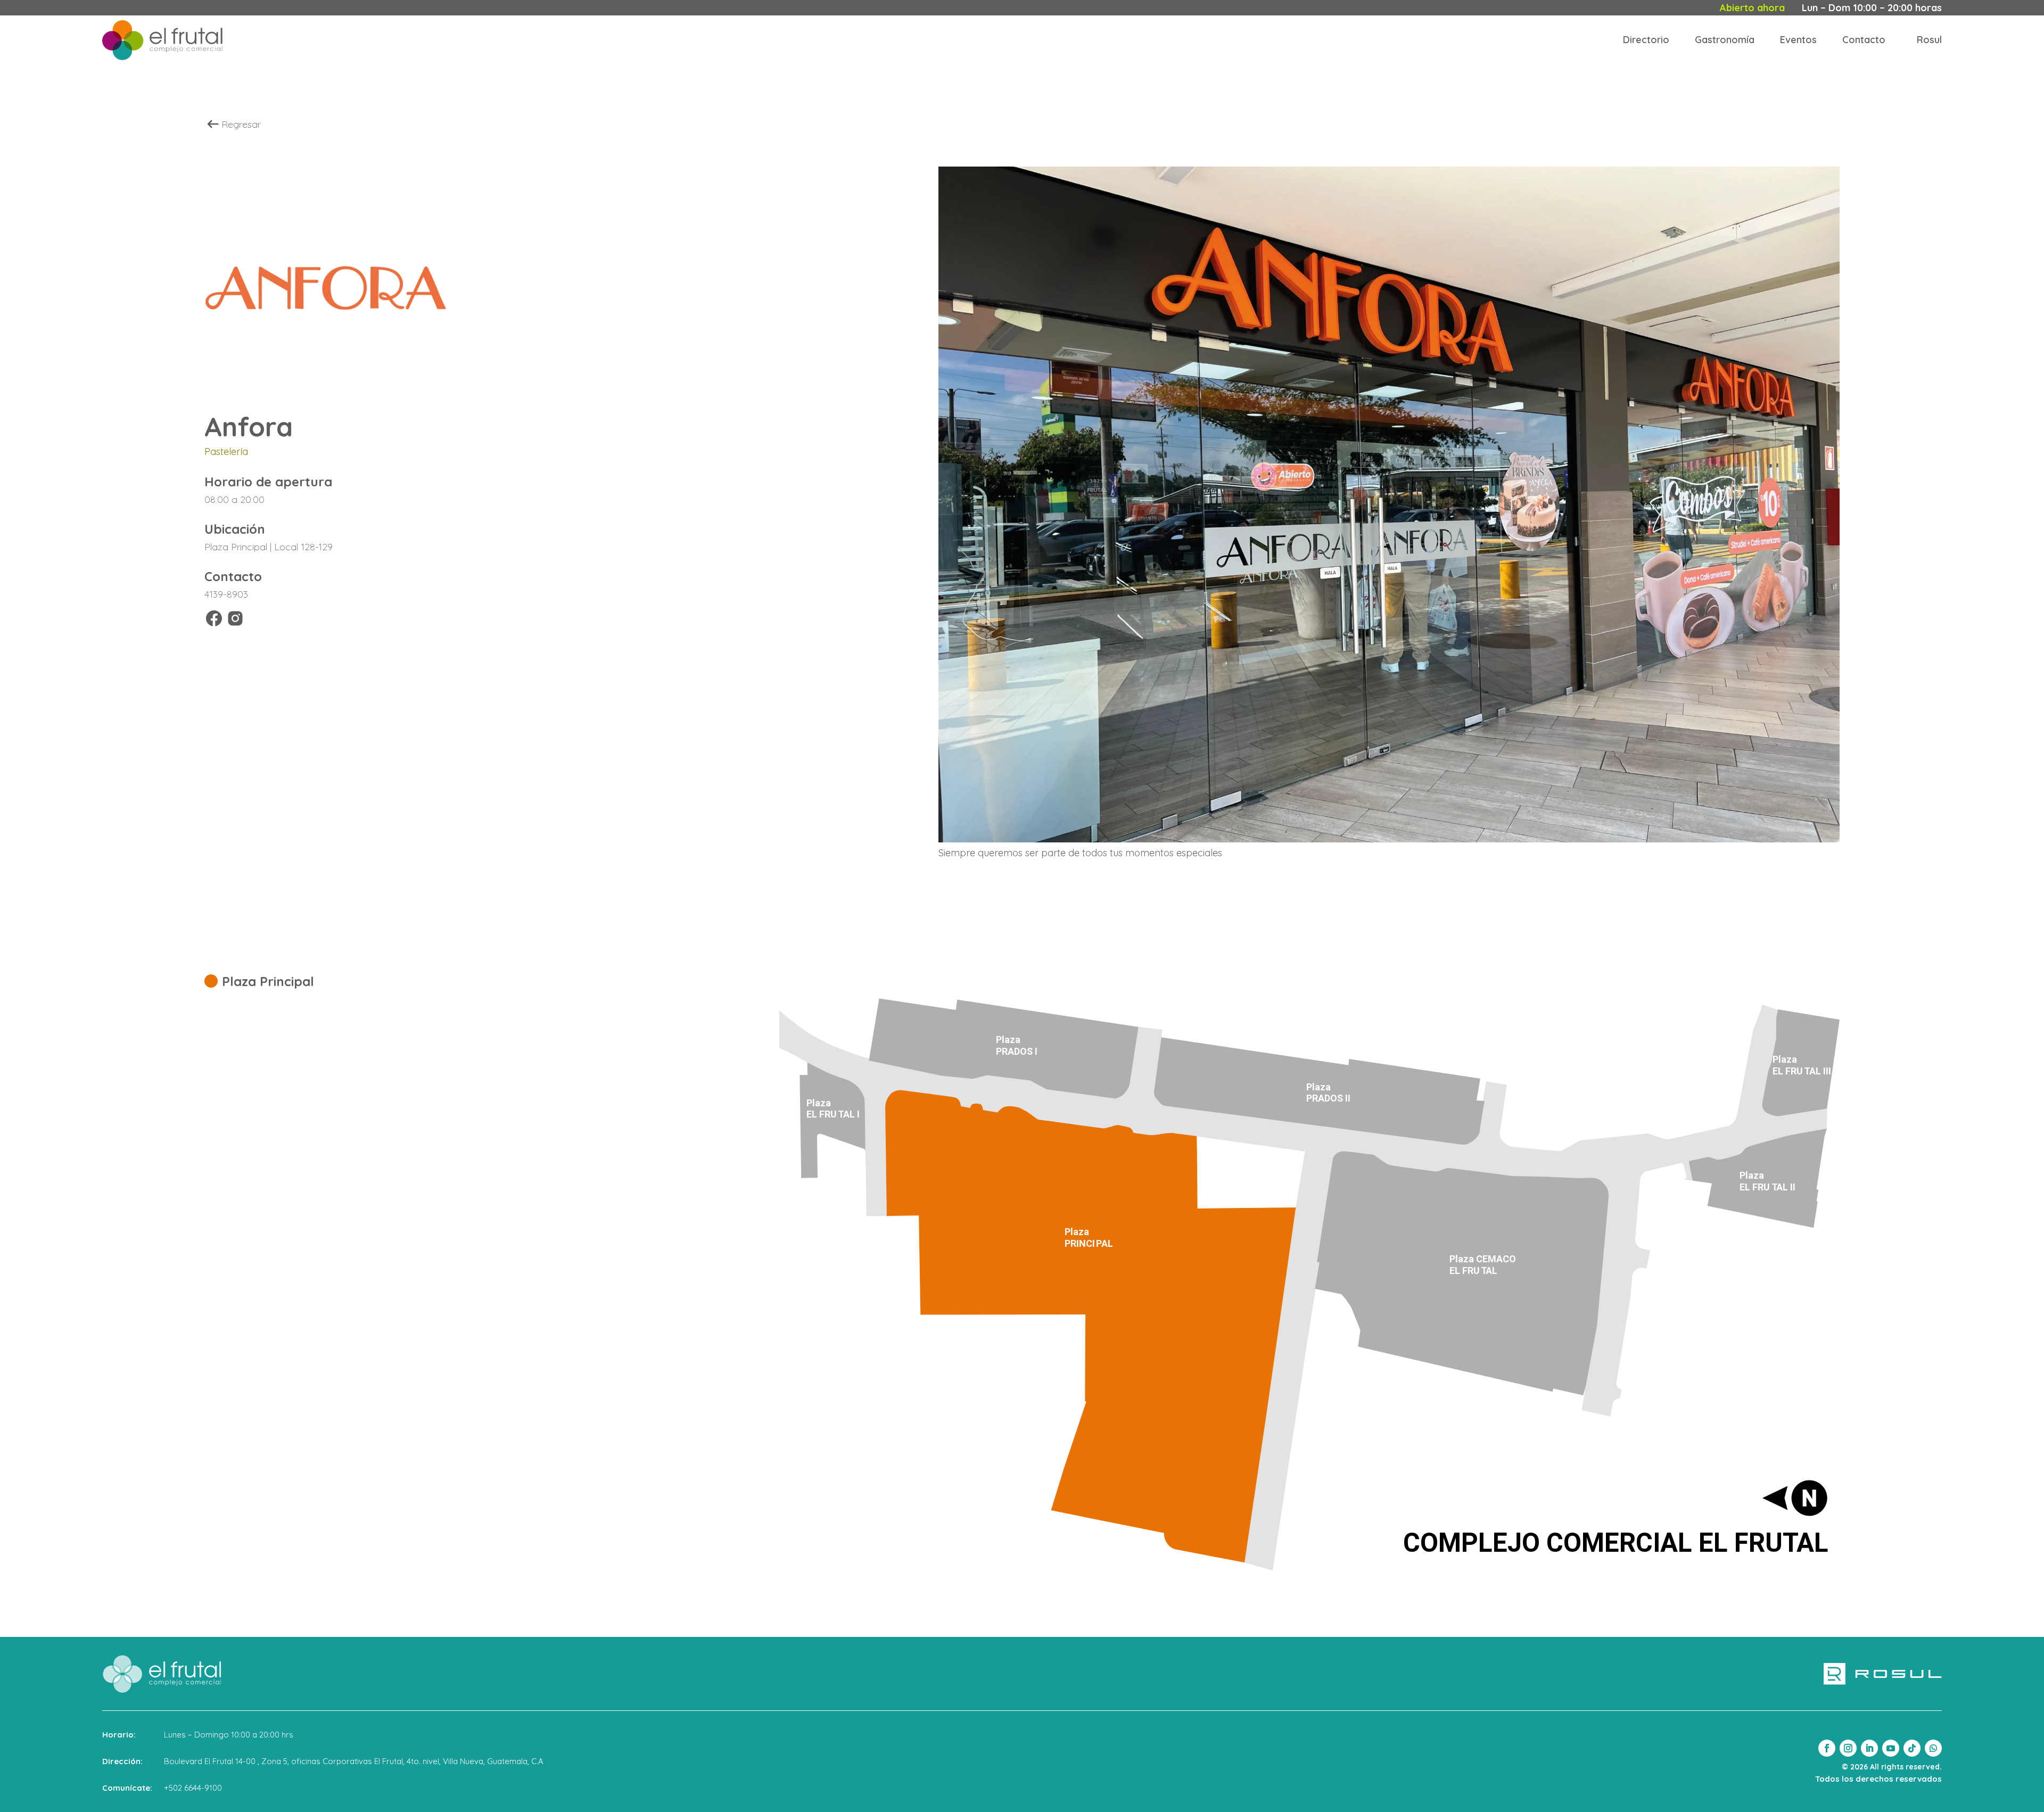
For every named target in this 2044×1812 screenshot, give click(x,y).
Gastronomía (1725, 40)
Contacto (1864, 40)
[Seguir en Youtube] (1891, 1748)
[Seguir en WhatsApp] (1933, 1748)
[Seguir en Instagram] (1848, 1748)
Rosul (1929, 40)
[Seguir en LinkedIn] (1869, 1748)
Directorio (1646, 40)
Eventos (1798, 40)
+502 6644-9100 (193, 1788)
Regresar (241, 124)
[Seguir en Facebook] (1827, 1748)
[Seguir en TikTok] (1912, 1748)
